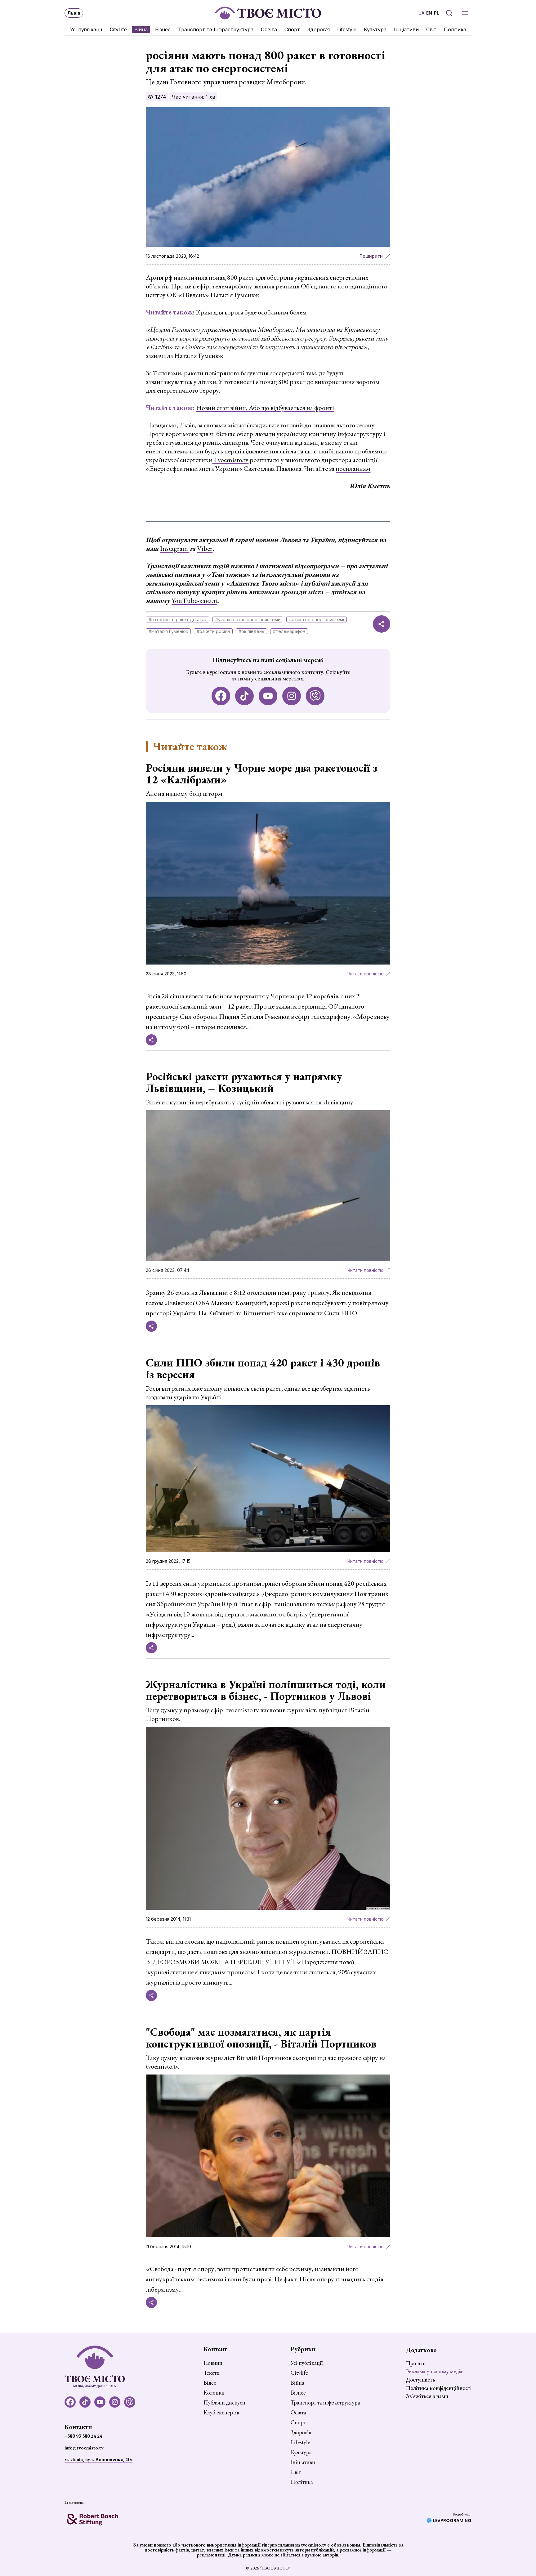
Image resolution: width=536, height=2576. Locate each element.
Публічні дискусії (224, 2403)
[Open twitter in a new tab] (315, 696)
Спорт (292, 29)
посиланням (353, 468)
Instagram (175, 548)
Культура (375, 29)
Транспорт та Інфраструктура (216, 29)
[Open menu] (465, 13)
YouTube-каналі (194, 601)
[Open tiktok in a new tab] (244, 696)
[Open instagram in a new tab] (292, 696)
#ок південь (251, 631)
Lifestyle (347, 29)
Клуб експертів (221, 2413)
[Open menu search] (449, 13)
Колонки (214, 2393)
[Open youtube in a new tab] (268, 696)
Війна (141, 29)
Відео (210, 2383)
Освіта (269, 29)
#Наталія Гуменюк (168, 631)
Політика (455, 29)
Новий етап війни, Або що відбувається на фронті (265, 408)
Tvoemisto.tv (230, 460)
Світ (431, 29)
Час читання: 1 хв (194, 97)
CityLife (118, 29)
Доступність (420, 2380)
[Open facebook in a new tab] (221, 696)
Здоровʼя (319, 29)
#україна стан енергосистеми (248, 619)
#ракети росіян (213, 631)
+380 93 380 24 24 (83, 2436)
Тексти (212, 2373)
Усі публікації (86, 29)
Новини (213, 2363)
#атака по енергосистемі (317, 619)
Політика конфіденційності (439, 2388)
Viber (205, 548)
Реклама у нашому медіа (434, 2371)
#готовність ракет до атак (178, 619)
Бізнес (163, 29)
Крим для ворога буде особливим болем (251, 312)
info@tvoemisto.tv (84, 2448)
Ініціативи (406, 29)
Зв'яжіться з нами (427, 2396)
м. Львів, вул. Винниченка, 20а (98, 2460)
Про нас (416, 2363)
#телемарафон (289, 631)
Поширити (371, 256)
